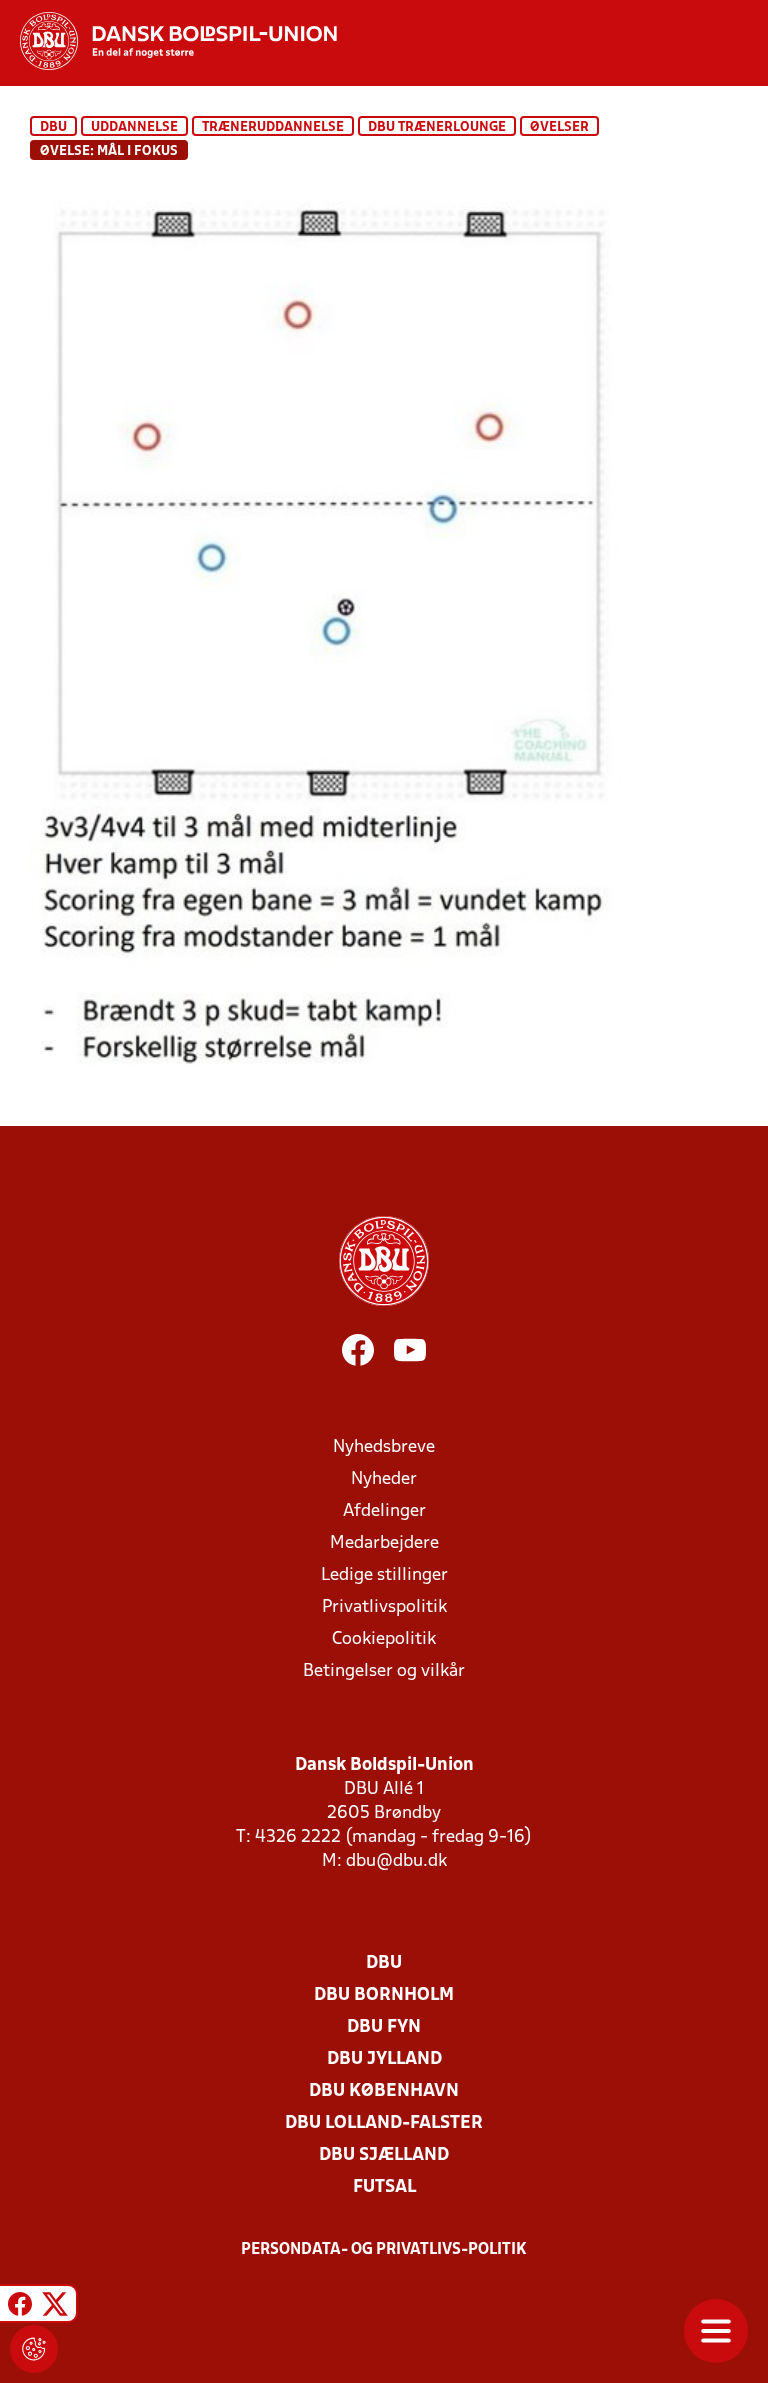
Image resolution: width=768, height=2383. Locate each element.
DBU (53, 127)
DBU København (384, 2091)
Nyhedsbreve (384, 1447)
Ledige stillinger (384, 1575)
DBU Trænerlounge (437, 127)
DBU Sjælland (384, 2155)
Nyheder (384, 1479)
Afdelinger (384, 1511)
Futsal (384, 2187)
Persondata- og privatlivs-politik (384, 2250)
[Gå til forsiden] (168, 41)
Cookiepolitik (384, 1639)
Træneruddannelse (273, 127)
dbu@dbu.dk (396, 1861)
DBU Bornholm (384, 1995)
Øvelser (559, 127)
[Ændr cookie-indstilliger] (34, 2349)
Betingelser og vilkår (384, 1671)
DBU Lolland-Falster (384, 2123)
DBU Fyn (384, 2027)
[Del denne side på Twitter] (55, 2306)
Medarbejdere (384, 1543)
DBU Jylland (384, 2059)
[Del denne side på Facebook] (20, 2306)
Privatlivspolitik (384, 1607)
